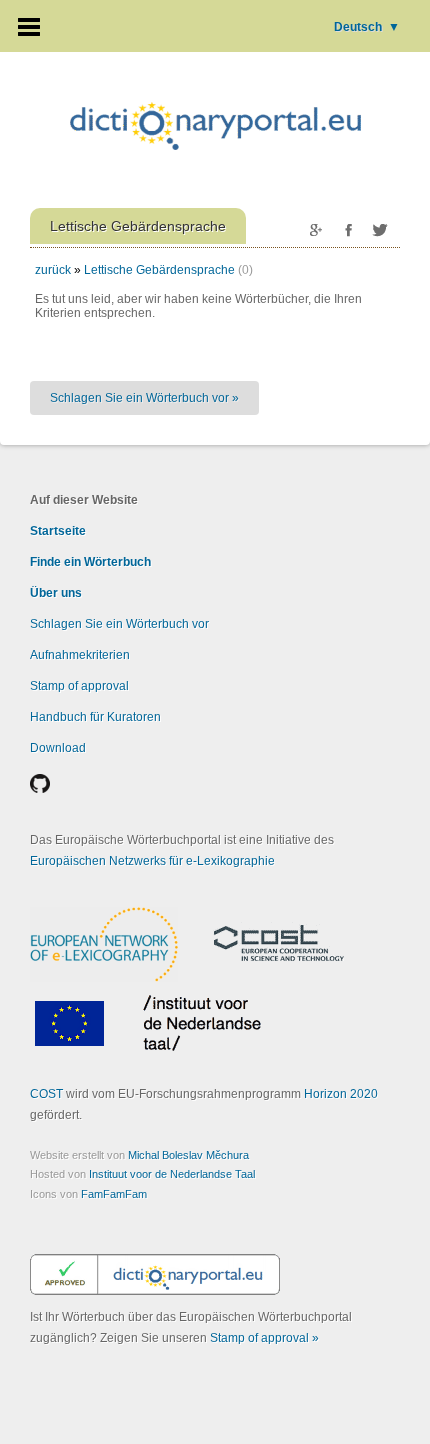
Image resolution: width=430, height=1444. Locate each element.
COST (46, 1094)
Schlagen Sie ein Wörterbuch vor (119, 624)
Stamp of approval (79, 686)
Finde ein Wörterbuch (90, 562)
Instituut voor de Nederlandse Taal (172, 1174)
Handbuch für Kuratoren (95, 717)
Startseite (58, 531)
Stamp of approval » (264, 1338)
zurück (53, 270)
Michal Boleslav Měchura (188, 1155)
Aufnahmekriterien (80, 655)
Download (58, 748)
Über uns (56, 593)
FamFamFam (114, 1194)
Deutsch (367, 27)
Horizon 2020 (341, 1094)
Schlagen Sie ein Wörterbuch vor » (144, 398)
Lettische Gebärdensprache (159, 270)
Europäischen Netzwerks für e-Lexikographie (152, 861)
